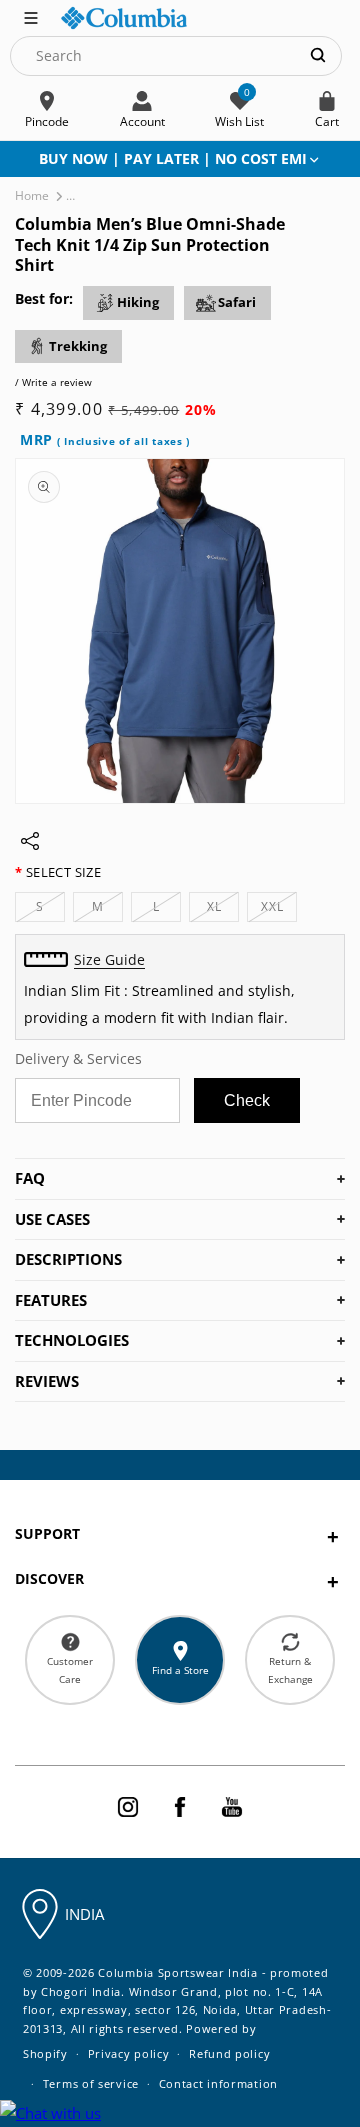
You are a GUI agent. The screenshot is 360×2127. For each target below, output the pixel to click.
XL (223, 909)
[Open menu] (31, 16)
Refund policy (229, 2053)
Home (32, 195)
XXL (279, 909)
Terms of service (91, 2083)
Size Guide (109, 959)
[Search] (318, 55)
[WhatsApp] (50, 2113)
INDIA (84, 1914)
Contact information (218, 2083)
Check (247, 1100)
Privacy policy (129, 2053)
